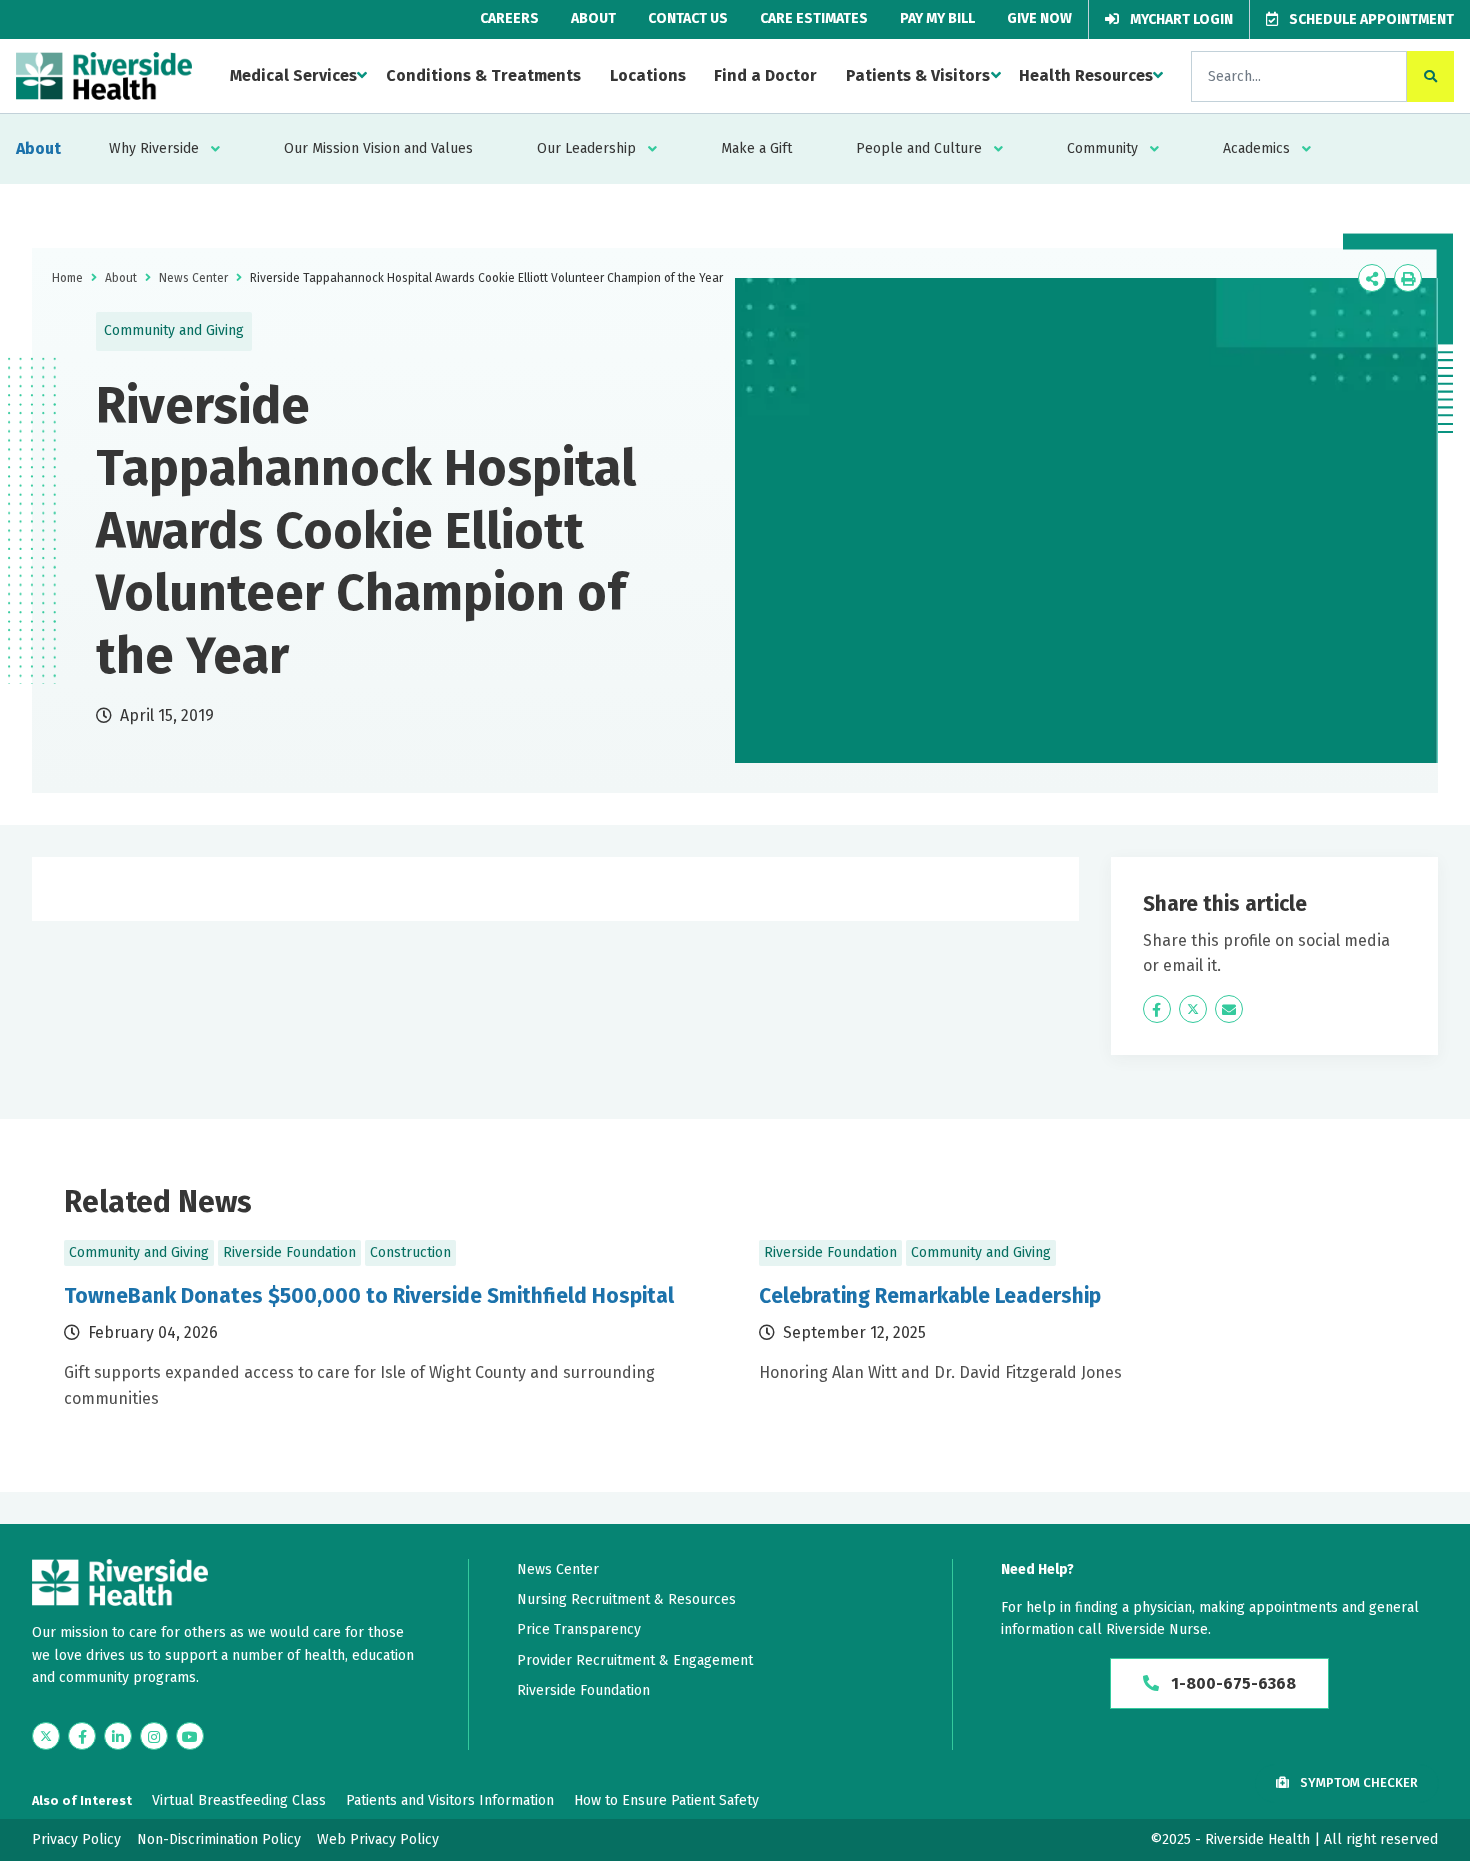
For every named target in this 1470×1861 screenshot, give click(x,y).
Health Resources (1086, 75)
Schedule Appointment (1370, 19)
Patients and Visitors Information (450, 1800)
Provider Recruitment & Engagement (635, 1660)
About (593, 18)
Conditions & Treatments (483, 75)
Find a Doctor (765, 75)
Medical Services (293, 75)
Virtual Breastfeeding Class (239, 1800)
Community (1102, 148)
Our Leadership (586, 148)
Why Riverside (154, 148)
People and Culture (919, 148)
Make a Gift (756, 148)
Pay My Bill (937, 18)
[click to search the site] (1430, 76)
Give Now (1039, 18)
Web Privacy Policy (378, 1839)
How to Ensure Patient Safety (666, 1800)
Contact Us (688, 18)
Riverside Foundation (583, 1690)
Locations (648, 75)
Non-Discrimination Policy (219, 1839)
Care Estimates (814, 18)
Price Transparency (579, 1629)
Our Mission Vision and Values (378, 148)
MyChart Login (1180, 19)
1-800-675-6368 (1231, 1683)
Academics (1256, 148)
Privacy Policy (76, 1839)
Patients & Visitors (918, 75)
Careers (509, 18)
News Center (193, 278)
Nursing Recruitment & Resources (626, 1599)
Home (67, 278)
